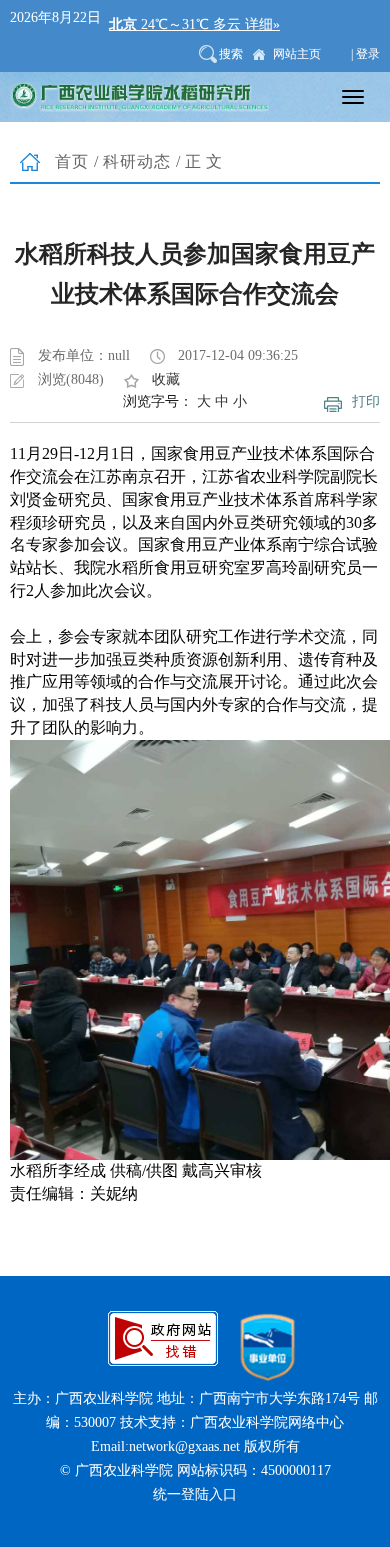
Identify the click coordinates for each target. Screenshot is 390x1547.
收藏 (166, 379)
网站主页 (297, 54)
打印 (366, 401)
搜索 (231, 54)
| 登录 (365, 54)
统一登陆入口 (195, 1494)
